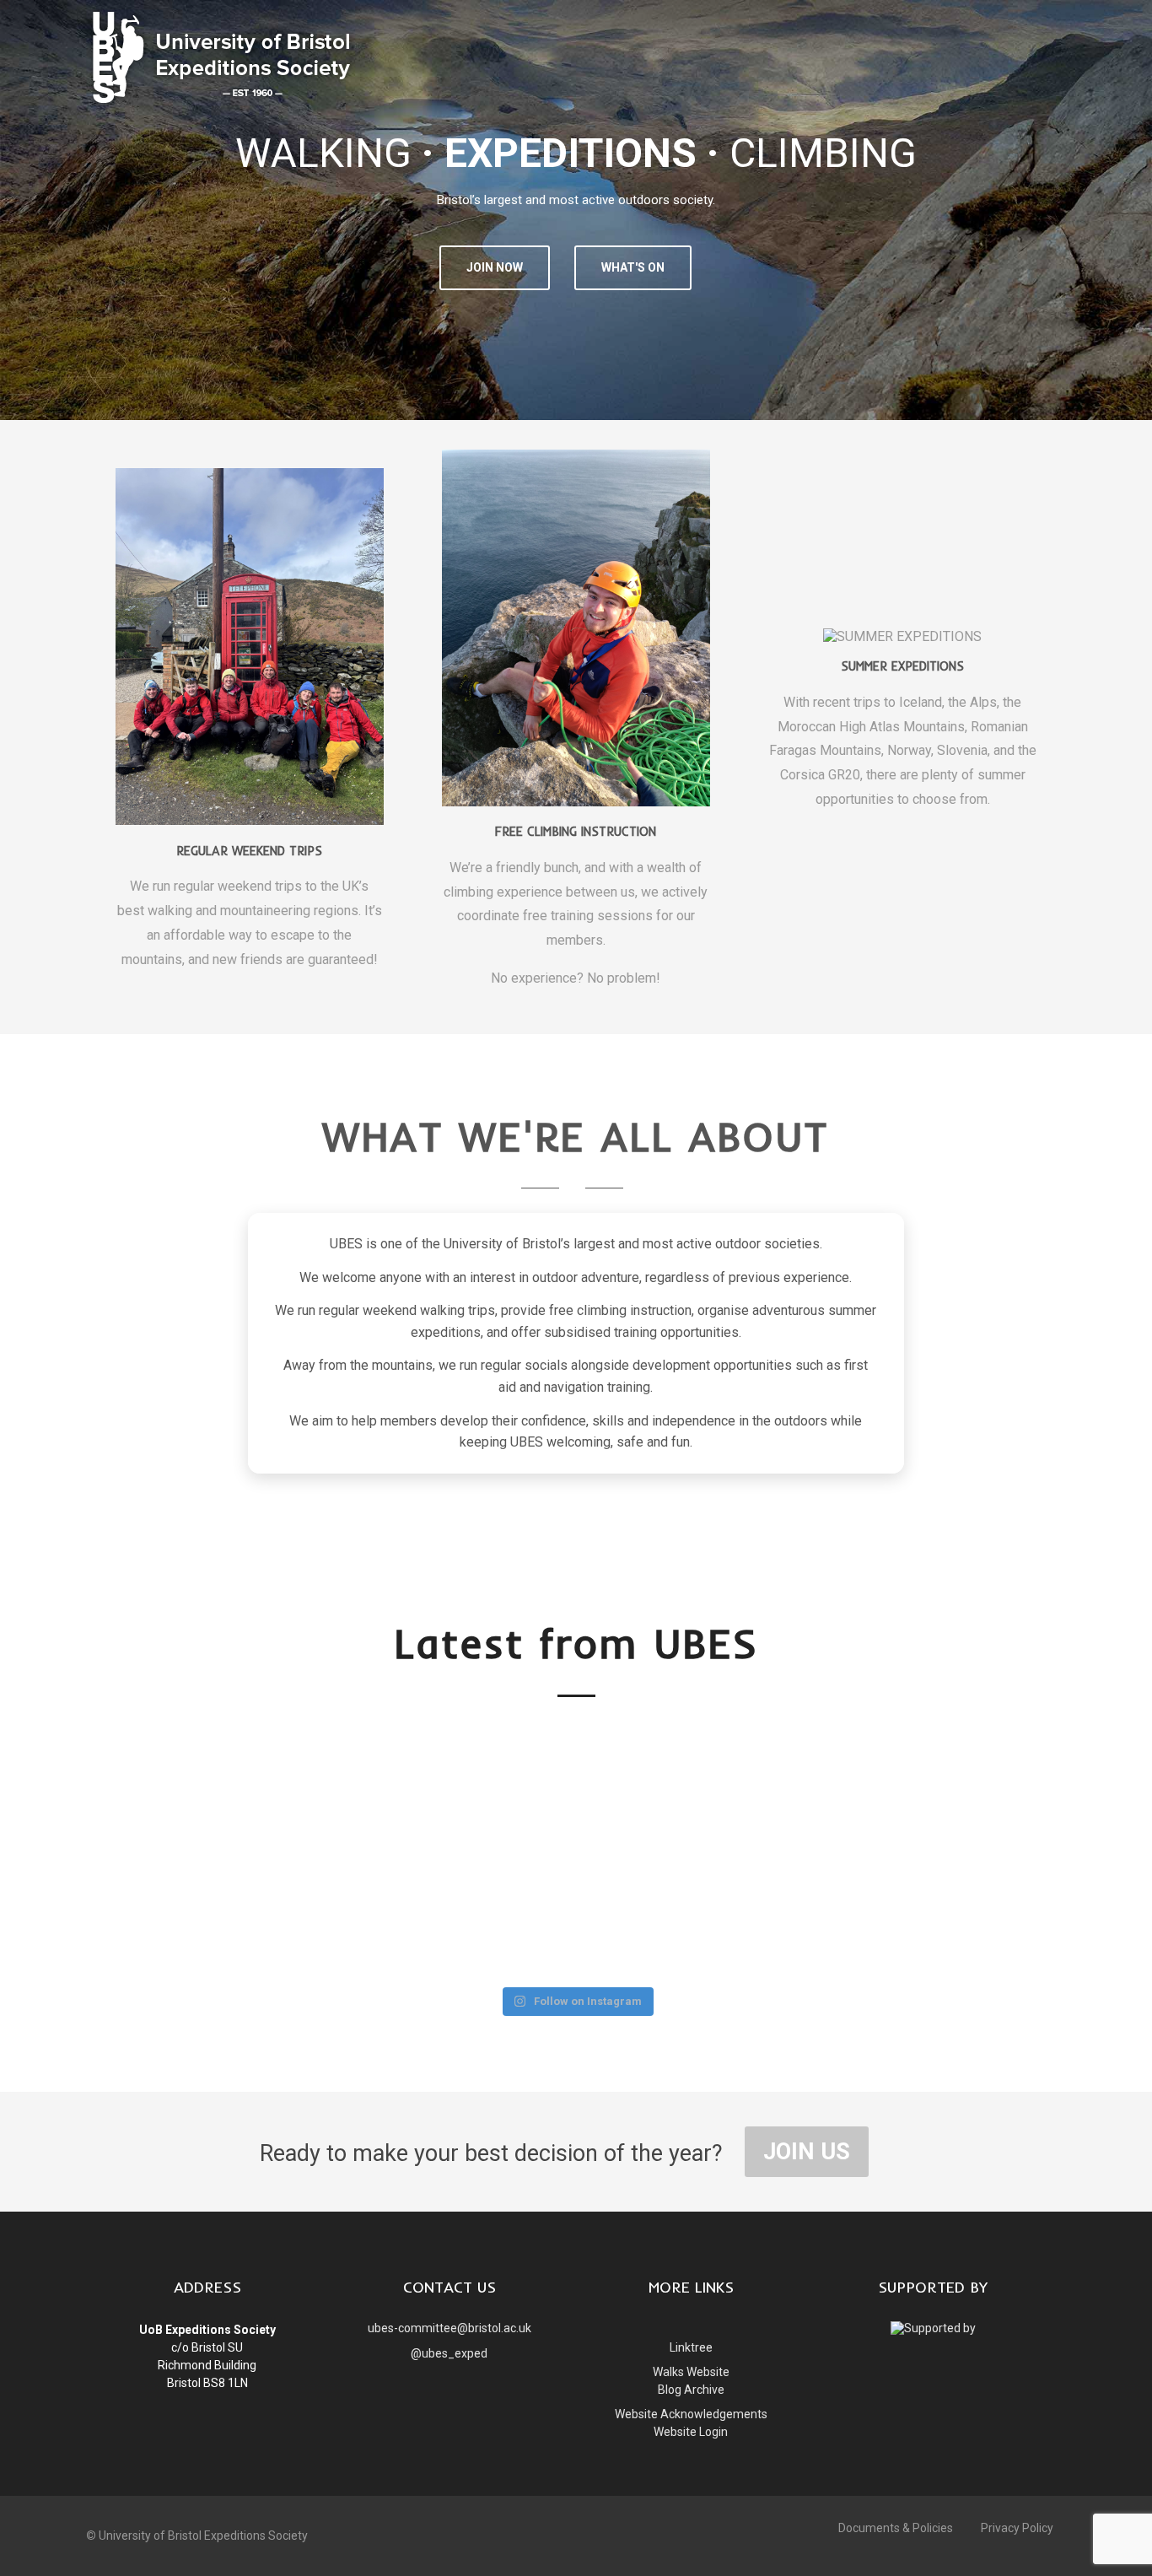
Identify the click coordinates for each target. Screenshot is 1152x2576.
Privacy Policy (1017, 2528)
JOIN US (807, 2152)
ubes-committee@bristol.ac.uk (449, 2328)
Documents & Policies (896, 2528)
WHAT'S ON (633, 267)
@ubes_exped (449, 2353)
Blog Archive (691, 2390)
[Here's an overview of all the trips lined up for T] (379, 1851)
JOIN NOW (495, 267)
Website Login (691, 2432)
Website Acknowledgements (691, 2414)
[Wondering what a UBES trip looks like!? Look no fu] (576, 1770)
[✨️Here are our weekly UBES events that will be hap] (180, 1797)
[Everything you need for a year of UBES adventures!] (773, 1784)
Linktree (691, 2347)
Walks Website (691, 2372)
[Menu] (1037, 28)
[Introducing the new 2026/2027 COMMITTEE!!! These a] (971, 1838)
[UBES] (221, 106)
